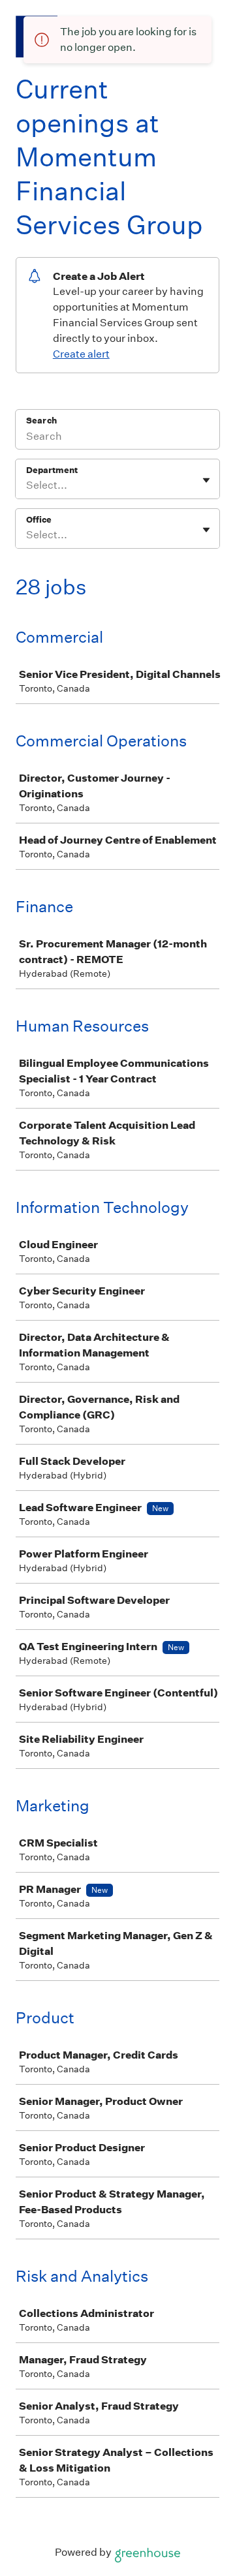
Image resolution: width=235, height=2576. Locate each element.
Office (39, 520)
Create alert (81, 354)
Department (52, 470)
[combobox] (27, 485)
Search (41, 421)
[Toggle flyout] (206, 480)
